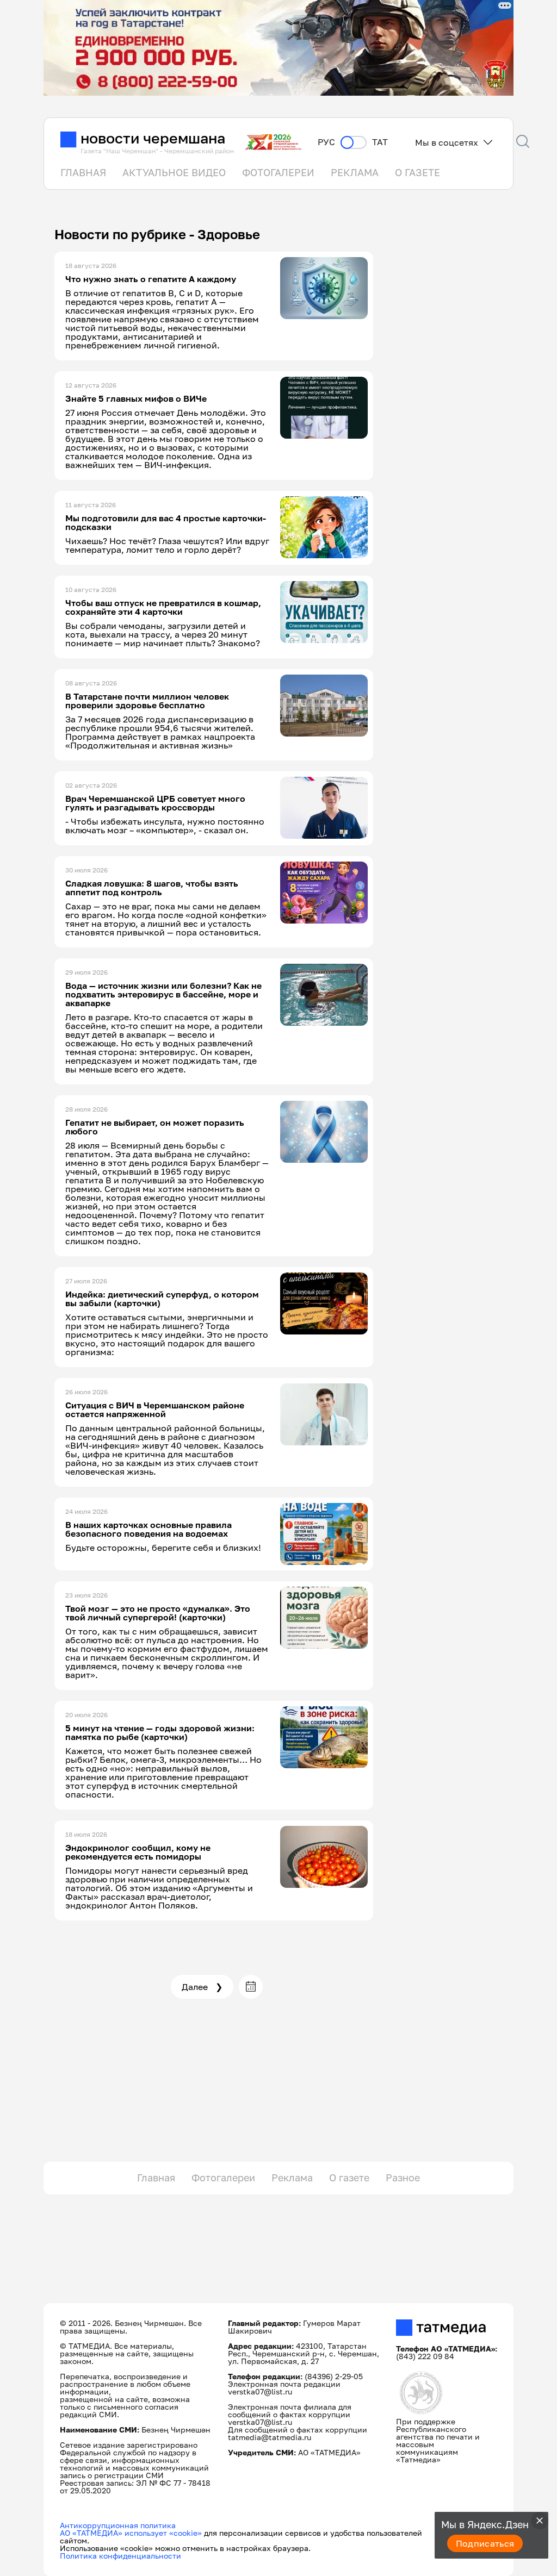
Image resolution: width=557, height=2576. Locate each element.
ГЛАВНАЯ (83, 172)
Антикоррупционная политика (118, 2525)
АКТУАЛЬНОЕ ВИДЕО (174, 172)
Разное (403, 2178)
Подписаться (485, 2543)
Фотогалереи (223, 2178)
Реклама (292, 2178)
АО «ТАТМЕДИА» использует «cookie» (131, 2533)
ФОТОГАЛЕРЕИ (278, 172)
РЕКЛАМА (355, 172)
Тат (380, 142)
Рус (326, 142)
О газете (349, 2178)
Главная (156, 2178)
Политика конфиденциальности (120, 2556)
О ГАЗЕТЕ (417, 172)
